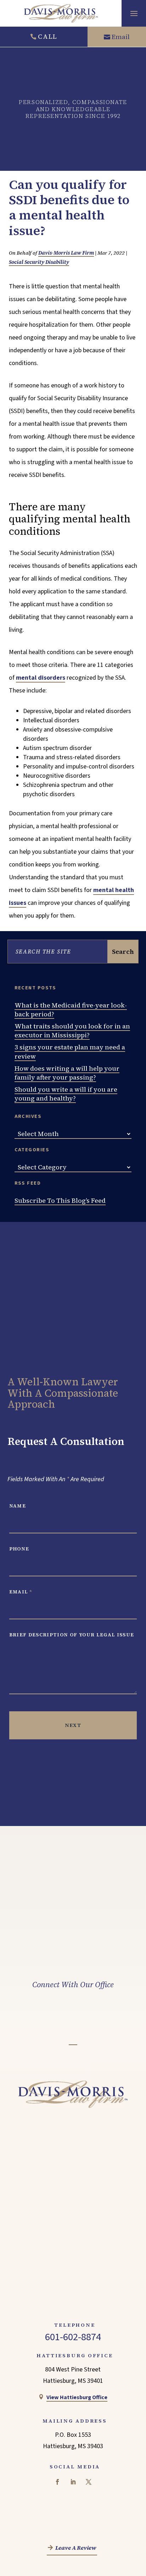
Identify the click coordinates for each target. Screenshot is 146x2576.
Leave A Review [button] (76, 2548)
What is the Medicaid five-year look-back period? (71, 1010)
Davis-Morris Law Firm (66, 253)
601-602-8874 (73, 2337)
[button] (134, 13)
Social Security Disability (39, 262)
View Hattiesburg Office (77, 2397)
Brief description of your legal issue (72, 1635)
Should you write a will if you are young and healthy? (66, 1094)
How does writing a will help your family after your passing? (67, 1073)
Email (121, 37)
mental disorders (41, 678)
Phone (19, 1549)
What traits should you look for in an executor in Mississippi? (72, 1031)
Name (18, 1506)
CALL (48, 36)
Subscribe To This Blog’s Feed (60, 1200)
